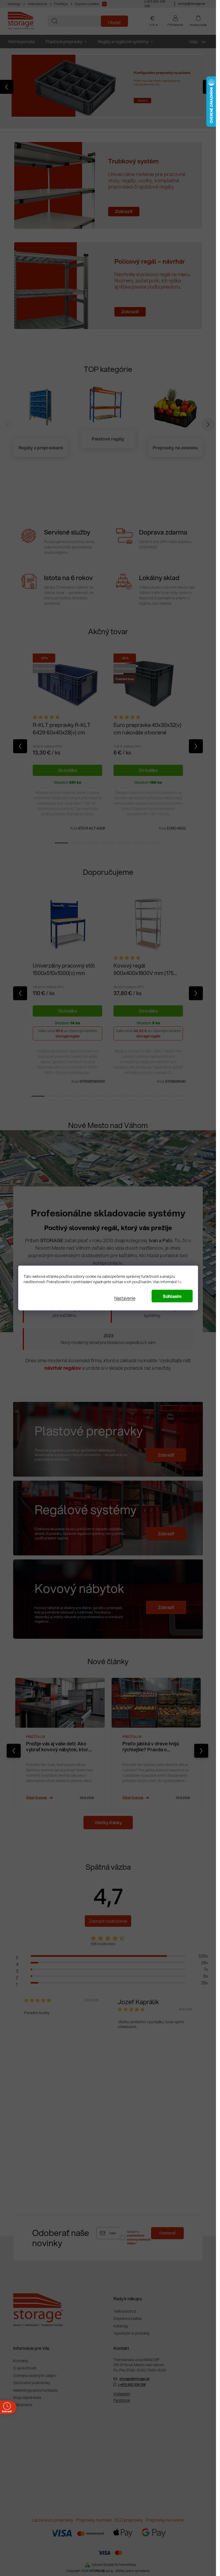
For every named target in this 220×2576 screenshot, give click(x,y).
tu (179, 1282)
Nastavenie (125, 1298)
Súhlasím (172, 1296)
